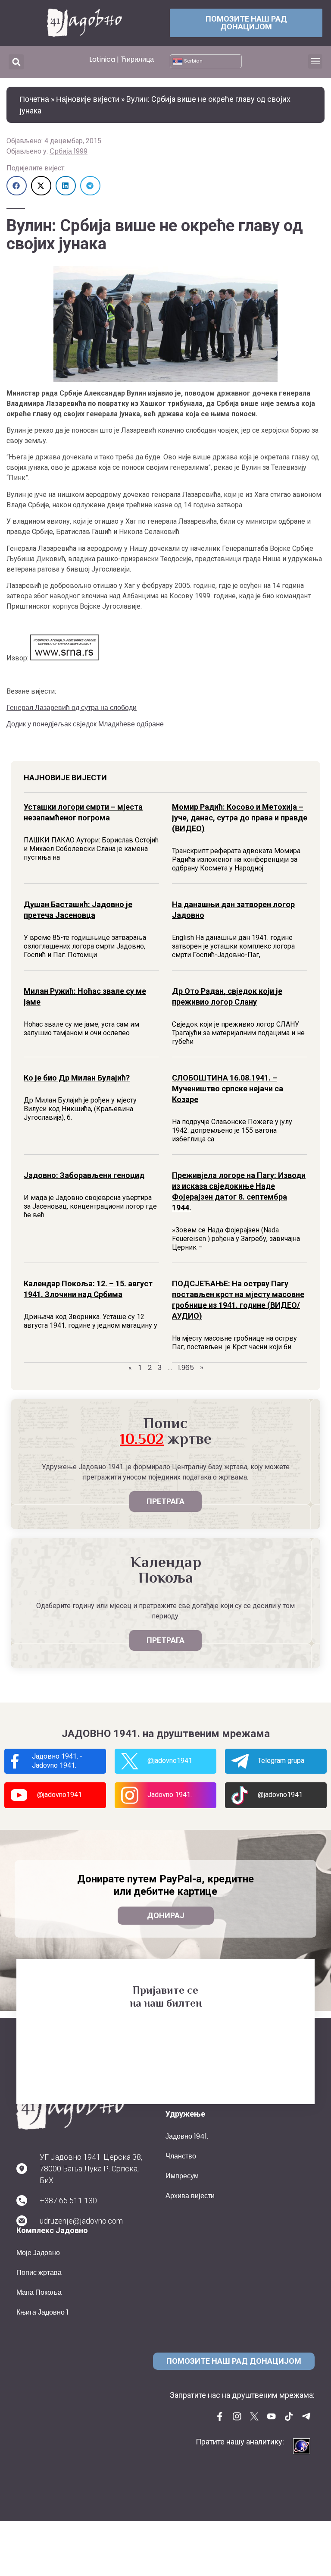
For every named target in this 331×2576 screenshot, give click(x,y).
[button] (16, 62)
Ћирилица (137, 59)
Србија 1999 (69, 151)
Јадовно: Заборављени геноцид (84, 1175)
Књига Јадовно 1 (42, 2312)
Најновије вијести (88, 99)
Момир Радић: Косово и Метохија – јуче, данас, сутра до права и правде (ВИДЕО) (240, 818)
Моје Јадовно (38, 2253)
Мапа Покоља (39, 2292)
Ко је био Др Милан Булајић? (77, 1078)
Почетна (34, 99)
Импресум (182, 2176)
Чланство (181, 2156)
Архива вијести (190, 2196)
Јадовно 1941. (187, 2136)
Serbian (193, 61)
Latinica (102, 59)
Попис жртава (39, 2273)
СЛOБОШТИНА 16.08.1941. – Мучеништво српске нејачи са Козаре (228, 1089)
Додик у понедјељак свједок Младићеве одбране (85, 724)
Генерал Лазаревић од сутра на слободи (72, 708)
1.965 (186, 1368)
